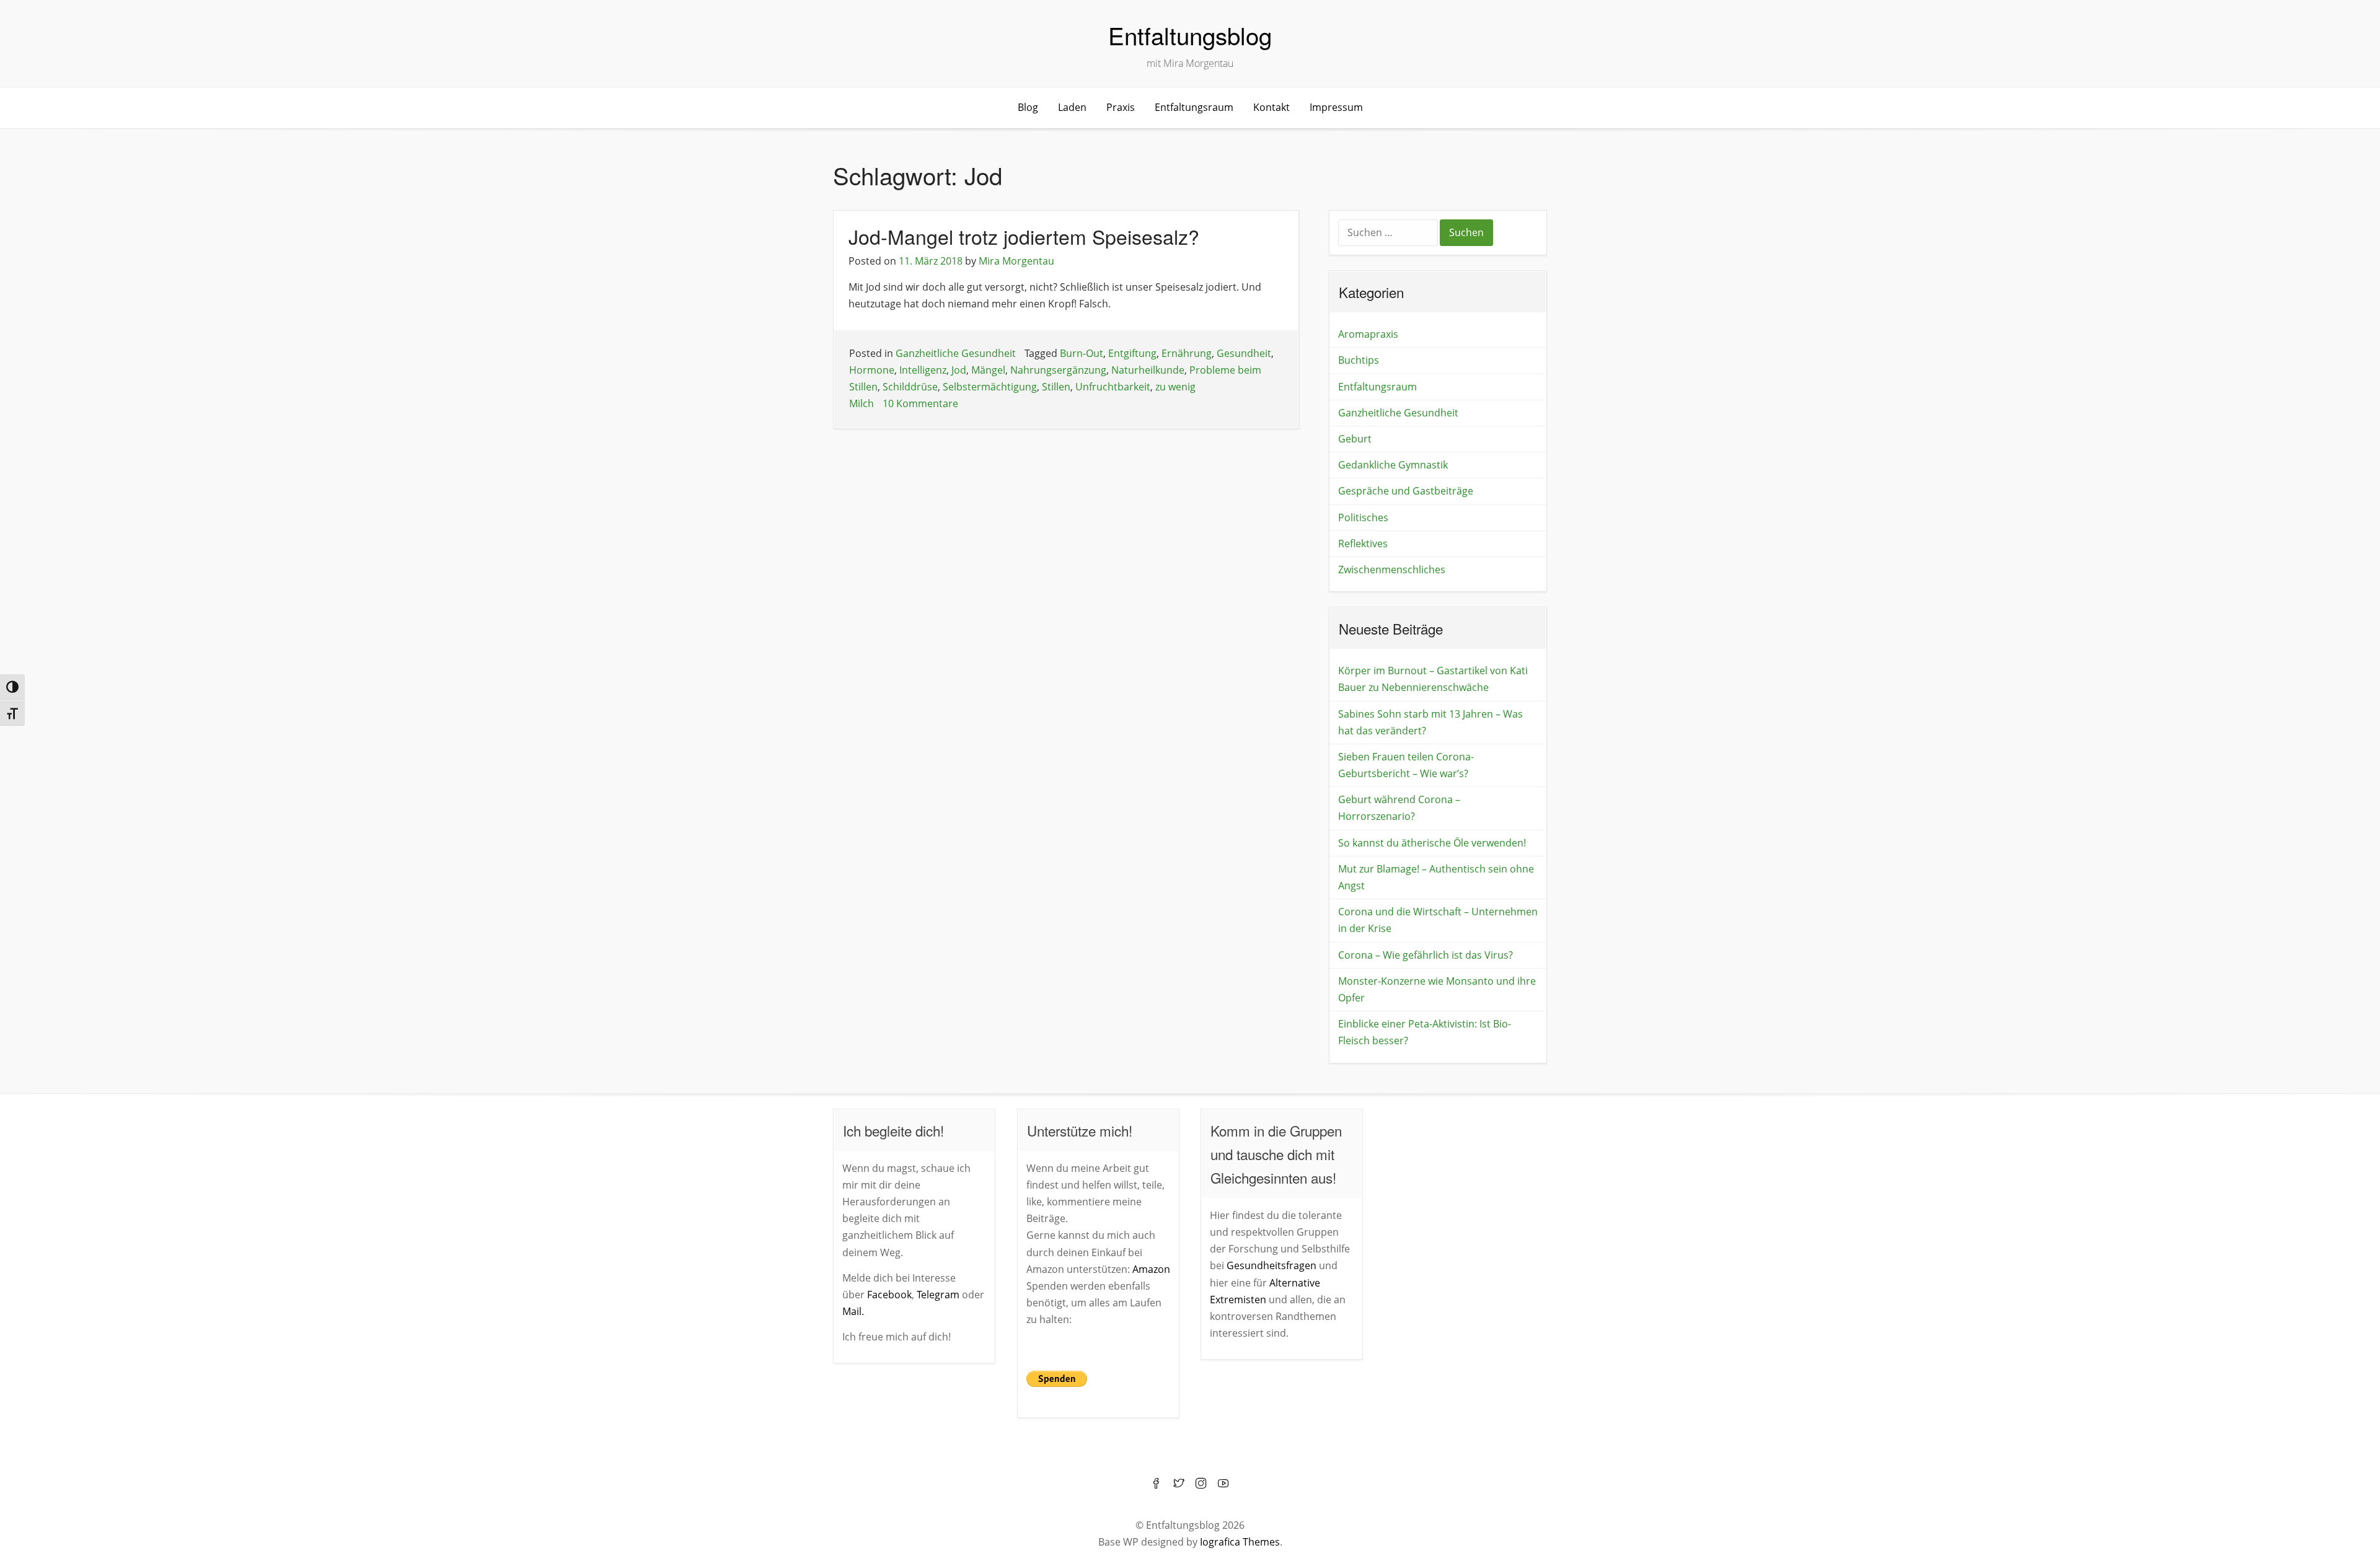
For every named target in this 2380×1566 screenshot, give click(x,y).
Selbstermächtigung (990, 387)
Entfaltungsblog (1190, 35)
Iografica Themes (1240, 1542)
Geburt (1355, 439)
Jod (959, 370)
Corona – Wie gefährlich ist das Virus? (1426, 955)
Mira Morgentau (1016, 261)
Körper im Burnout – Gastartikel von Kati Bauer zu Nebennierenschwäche (1433, 679)
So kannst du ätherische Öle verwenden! (1432, 843)
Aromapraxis (1368, 334)
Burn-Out (1082, 353)
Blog (1028, 107)
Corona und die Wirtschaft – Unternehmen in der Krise (1438, 920)
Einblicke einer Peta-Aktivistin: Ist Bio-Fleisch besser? (1425, 1032)
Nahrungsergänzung (1058, 370)
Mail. (853, 1311)
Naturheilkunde (1148, 370)
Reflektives (1363, 543)
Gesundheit (1244, 353)
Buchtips (1359, 360)
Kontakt (1272, 107)
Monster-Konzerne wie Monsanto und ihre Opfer (1437, 989)
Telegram (938, 1295)
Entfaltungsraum (1194, 107)
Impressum (1336, 107)
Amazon (1151, 1269)
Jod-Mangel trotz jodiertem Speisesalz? (1024, 236)
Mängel (988, 370)
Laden (1072, 107)
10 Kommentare (920, 403)
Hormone (872, 370)
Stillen (1056, 387)
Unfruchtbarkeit (1113, 387)
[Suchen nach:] (1389, 234)
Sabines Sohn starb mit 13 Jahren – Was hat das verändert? (1430, 722)
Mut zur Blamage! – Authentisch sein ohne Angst (1436, 877)
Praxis (1121, 107)
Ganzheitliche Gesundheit (956, 353)
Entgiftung (1132, 353)
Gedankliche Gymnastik (1393, 465)
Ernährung (1187, 353)
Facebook (889, 1295)
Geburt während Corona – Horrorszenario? (1399, 808)
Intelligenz (923, 370)
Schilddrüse (910, 387)
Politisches (1363, 517)
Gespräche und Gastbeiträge (1406, 491)
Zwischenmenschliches (1392, 570)
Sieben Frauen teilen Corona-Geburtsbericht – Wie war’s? (1406, 765)
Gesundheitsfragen (1272, 1265)
